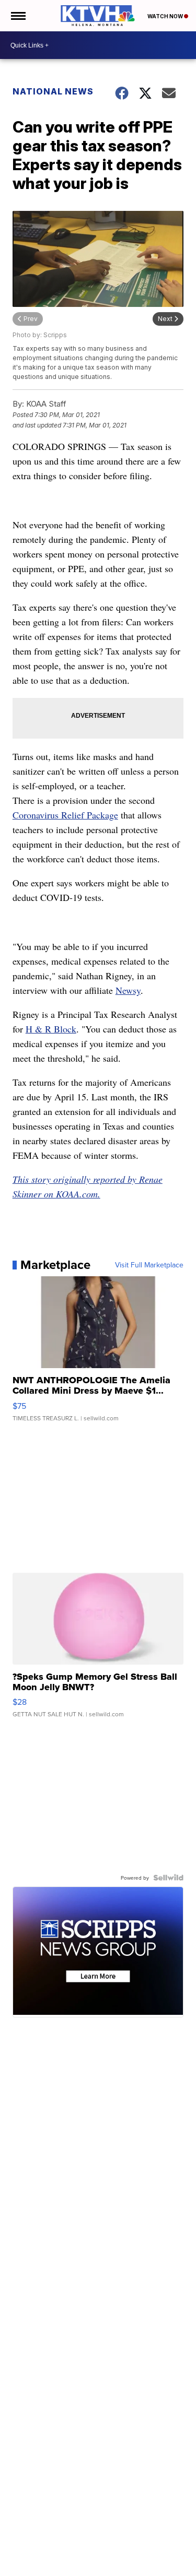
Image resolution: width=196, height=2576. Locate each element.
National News (53, 91)
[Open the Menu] (18, 16)
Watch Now (166, 16)
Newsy (128, 990)
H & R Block (51, 1029)
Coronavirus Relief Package (65, 815)
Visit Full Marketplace (149, 1265)
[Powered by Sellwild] (168, 1878)
